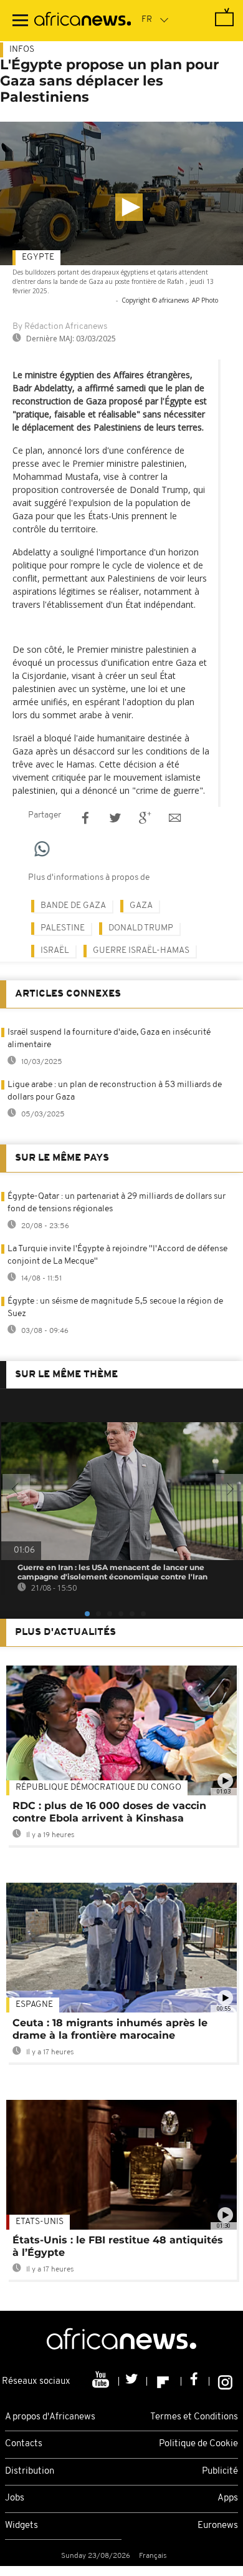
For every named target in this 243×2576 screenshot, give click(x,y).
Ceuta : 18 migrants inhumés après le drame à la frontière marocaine (110, 2029)
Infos (22, 50)
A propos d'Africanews (50, 2417)
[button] (129, 207)
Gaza (141, 906)
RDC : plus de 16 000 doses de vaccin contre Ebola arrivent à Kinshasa (109, 1812)
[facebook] (195, 2381)
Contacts (24, 2444)
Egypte (38, 257)
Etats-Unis (40, 2222)
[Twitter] (133, 2381)
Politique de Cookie (198, 2444)
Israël (55, 951)
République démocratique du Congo (98, 1788)
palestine (63, 928)
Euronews (218, 2526)
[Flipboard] (164, 2381)
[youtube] (102, 2381)
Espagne (34, 2005)
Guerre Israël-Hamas (141, 951)
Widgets (21, 2526)
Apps (228, 2498)
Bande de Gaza (73, 906)
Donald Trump (141, 928)
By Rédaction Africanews (60, 327)
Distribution (30, 2471)
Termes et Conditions (194, 2417)
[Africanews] (83, 21)
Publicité (220, 2471)
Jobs (15, 2498)
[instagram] (225, 2381)
